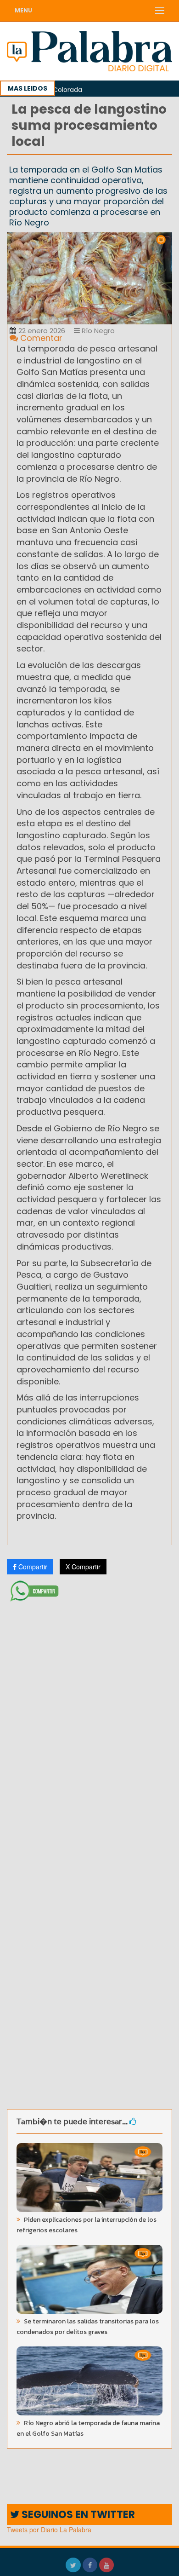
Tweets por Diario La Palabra (49, 2530)
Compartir (32, 1567)
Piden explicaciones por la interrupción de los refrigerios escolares (87, 2225)
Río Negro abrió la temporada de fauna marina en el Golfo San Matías (88, 2428)
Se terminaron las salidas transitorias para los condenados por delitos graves (88, 2327)
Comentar (40, 338)
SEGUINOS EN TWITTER (77, 2515)
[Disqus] (89, 1727)
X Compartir (83, 1567)
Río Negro (97, 331)
